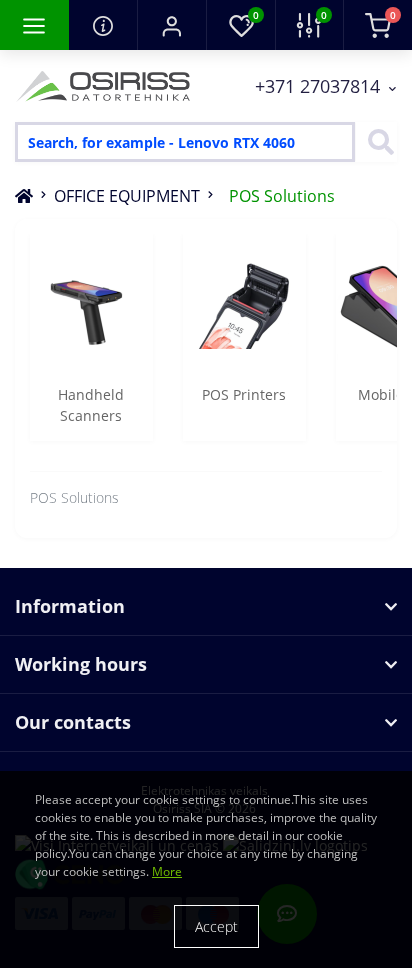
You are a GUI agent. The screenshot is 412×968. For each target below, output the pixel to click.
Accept (216, 926)
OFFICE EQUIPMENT (127, 196)
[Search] (376, 142)
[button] (171, 25)
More (167, 871)
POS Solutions (282, 196)
